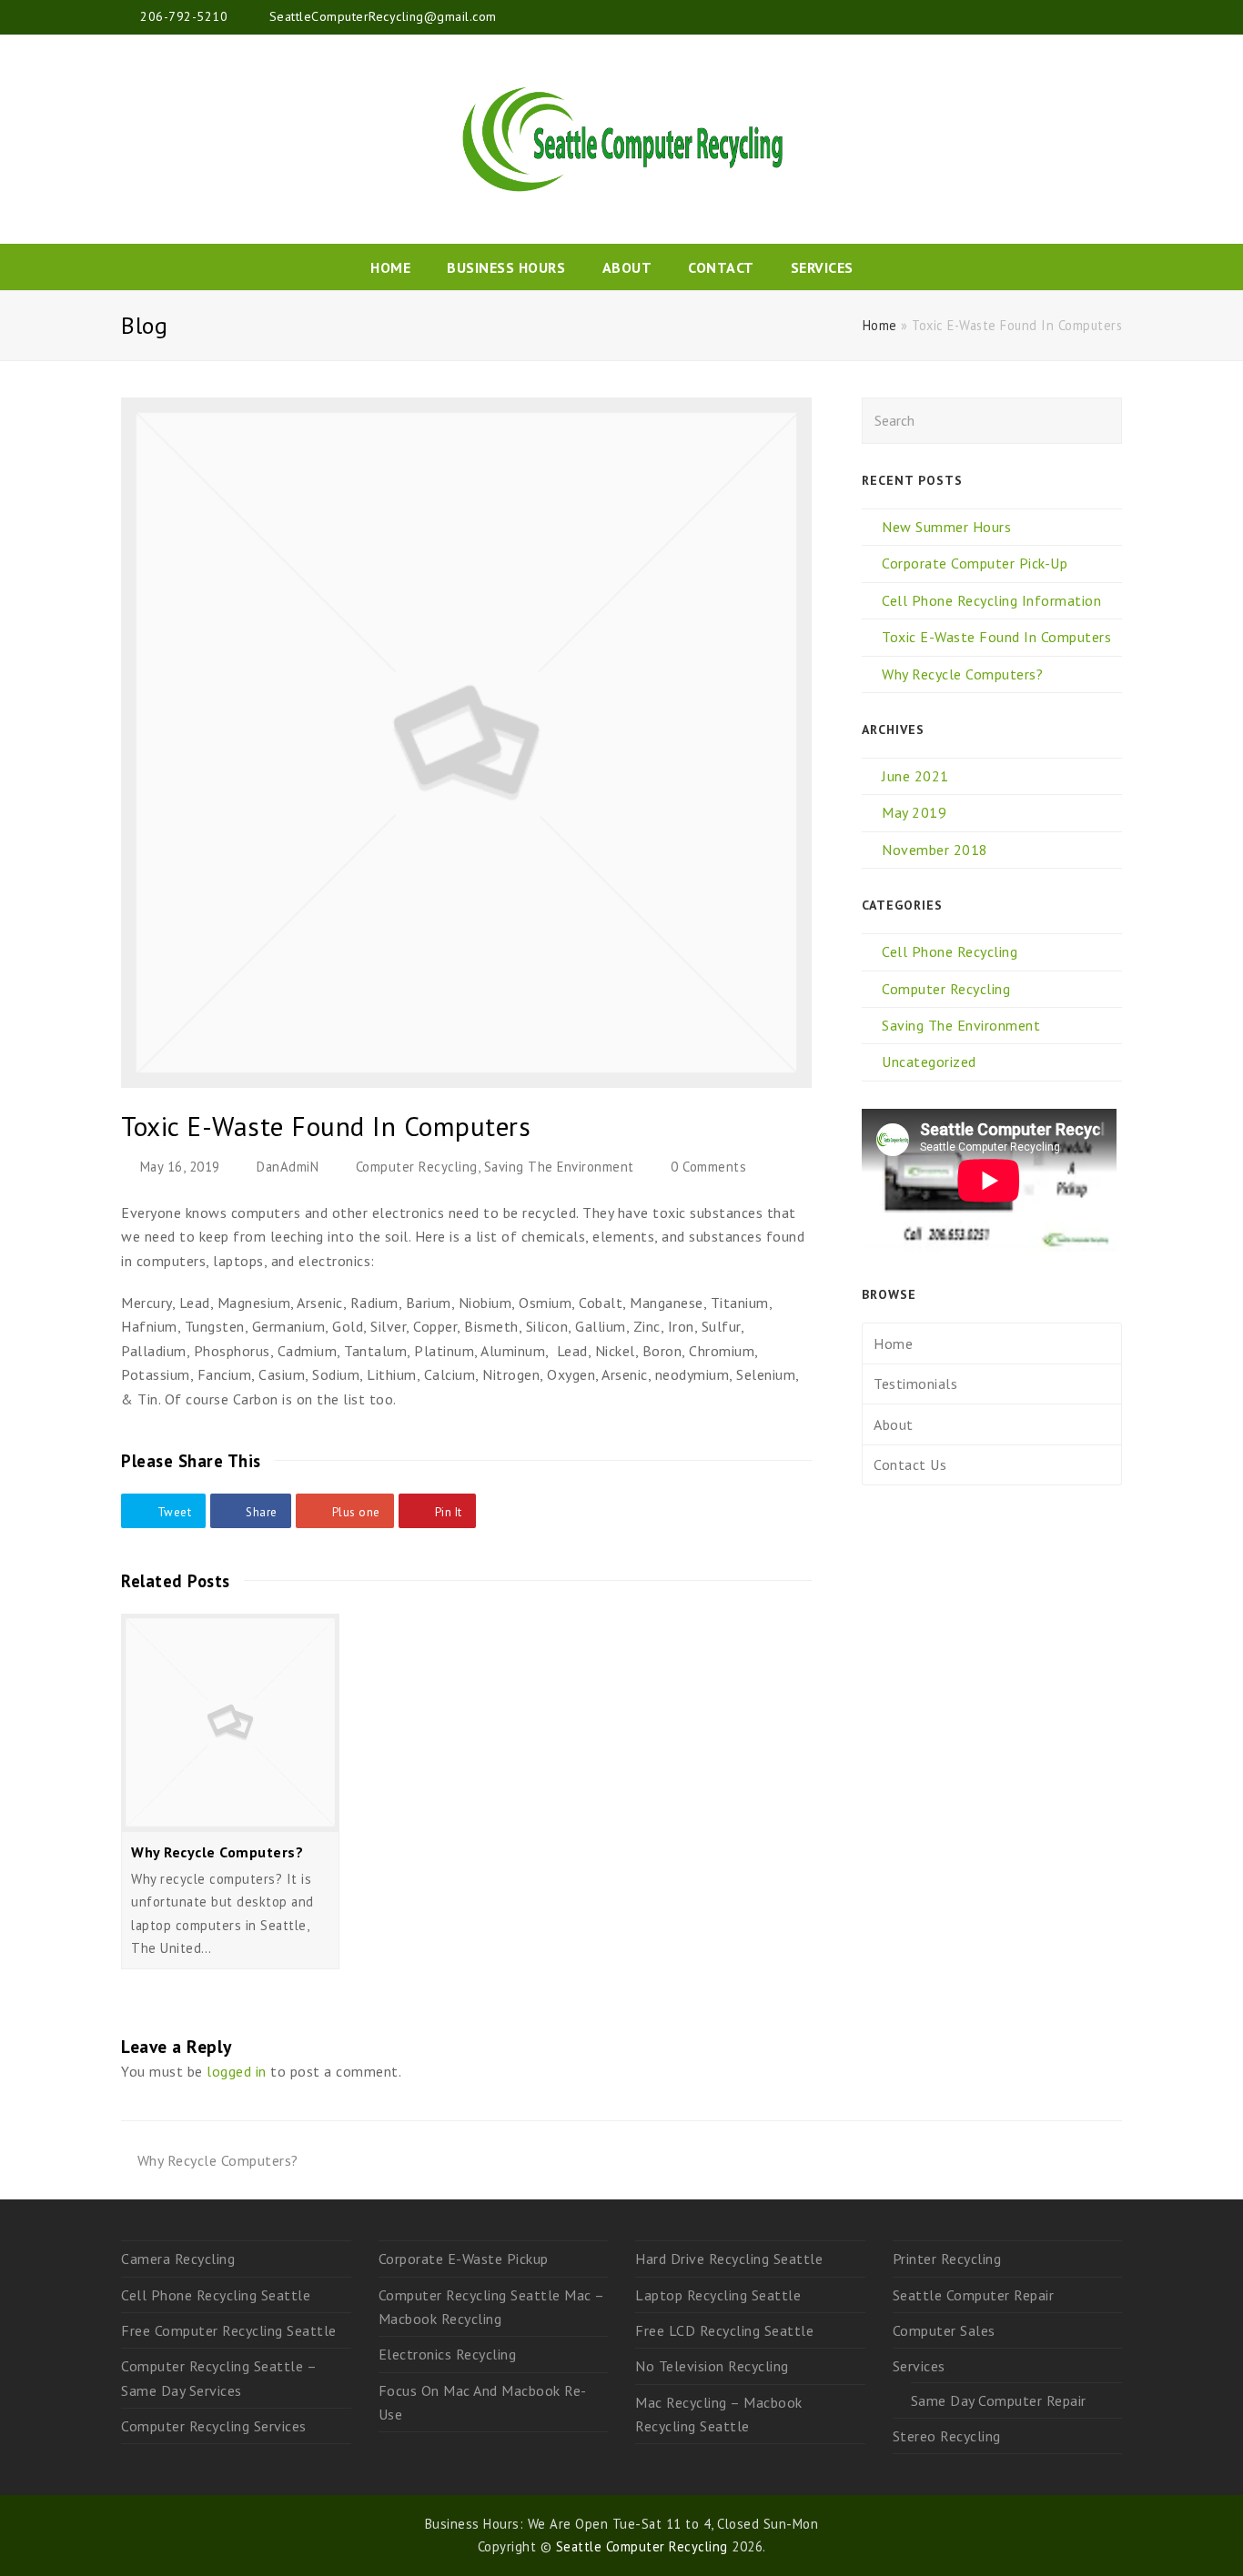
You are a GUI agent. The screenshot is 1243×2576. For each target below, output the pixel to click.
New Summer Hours (946, 527)
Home (880, 325)
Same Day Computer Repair (999, 2400)
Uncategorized (929, 1062)
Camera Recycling (178, 2259)
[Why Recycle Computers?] (230, 1723)
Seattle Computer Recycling (642, 2546)
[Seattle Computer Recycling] (621, 139)
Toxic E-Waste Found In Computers (996, 637)
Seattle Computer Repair (974, 2295)
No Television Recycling (712, 2366)
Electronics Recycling (448, 2354)
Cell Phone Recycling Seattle (216, 2295)
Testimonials (915, 1384)
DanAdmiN (288, 1167)
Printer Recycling (947, 2259)
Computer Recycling (417, 1167)
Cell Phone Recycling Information (991, 600)
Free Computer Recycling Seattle (229, 2330)
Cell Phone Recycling (950, 951)
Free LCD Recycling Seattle (724, 2330)
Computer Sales (944, 2330)
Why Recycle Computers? (217, 1852)
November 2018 (935, 850)
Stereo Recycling (947, 2436)
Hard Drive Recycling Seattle (729, 2259)
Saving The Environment (559, 1167)
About (894, 1424)
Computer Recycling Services (214, 2426)
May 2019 (914, 812)
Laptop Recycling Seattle (718, 2295)
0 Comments (708, 1167)
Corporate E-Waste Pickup (464, 2259)
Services (919, 2366)
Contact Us (910, 1464)
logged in (237, 2071)
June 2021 (915, 776)
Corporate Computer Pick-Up (975, 563)
